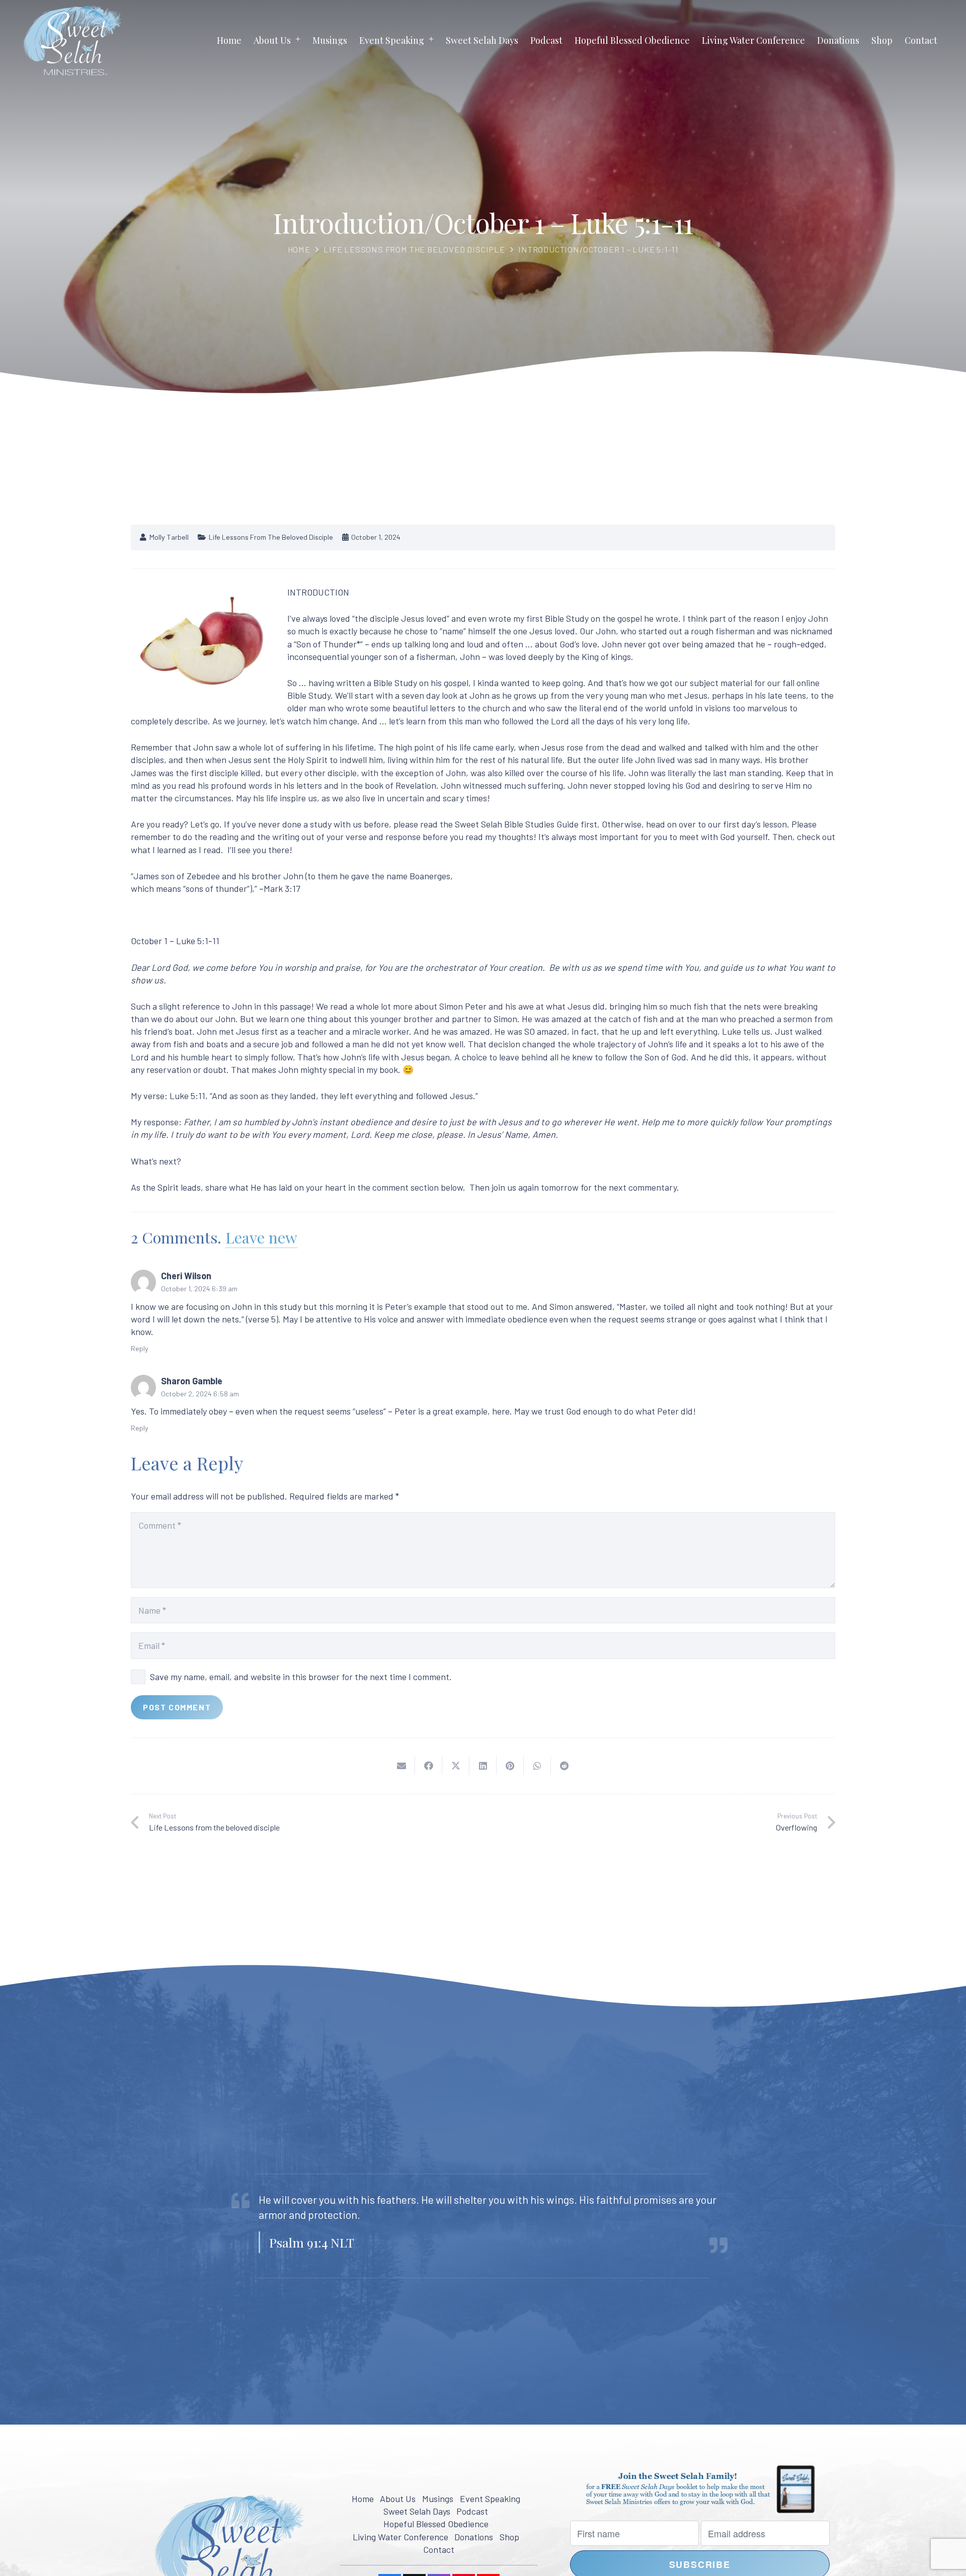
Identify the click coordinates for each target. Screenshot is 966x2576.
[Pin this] (510, 1766)
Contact (439, 2549)
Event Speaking (490, 2499)
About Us (398, 2499)
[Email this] (401, 1766)
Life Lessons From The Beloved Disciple (414, 249)
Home (299, 249)
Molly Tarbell (169, 537)
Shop (509, 2537)
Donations (474, 2537)
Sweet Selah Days (417, 2511)
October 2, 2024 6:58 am (200, 1394)
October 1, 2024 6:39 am (199, 1289)
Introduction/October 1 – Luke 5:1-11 (598, 249)
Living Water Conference (400, 2537)
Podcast (472, 2511)
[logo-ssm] (72, 40)
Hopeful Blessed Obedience (436, 2524)
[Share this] (429, 1766)
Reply (140, 1348)
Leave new (261, 1237)
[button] (298, 40)
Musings (438, 2499)
